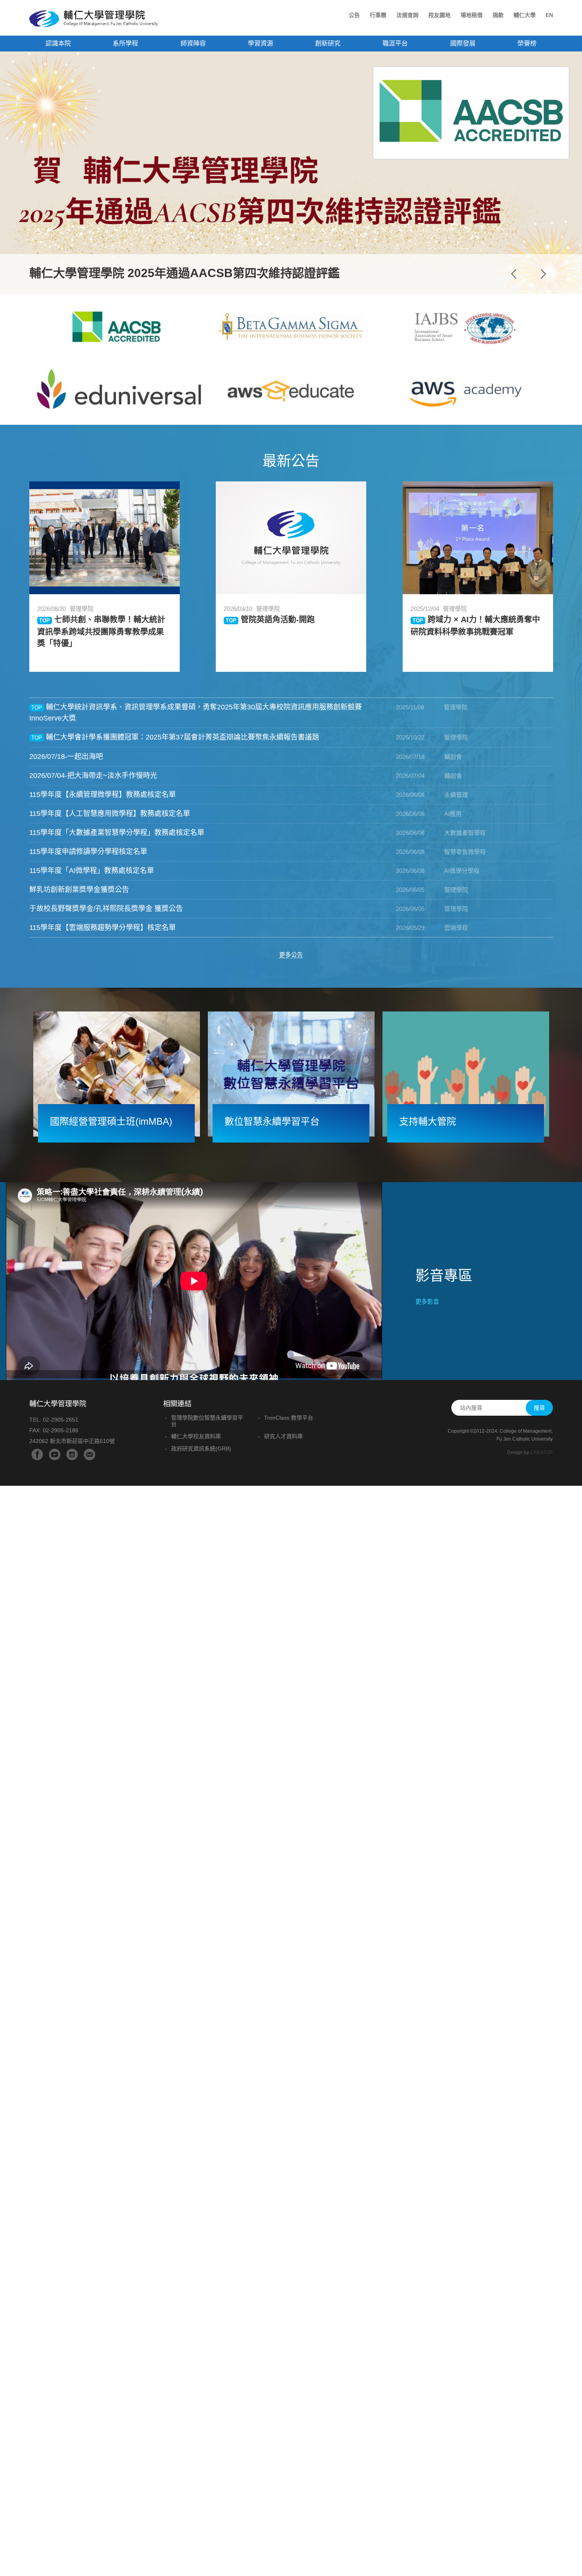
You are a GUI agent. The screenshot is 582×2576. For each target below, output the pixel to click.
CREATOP (541, 1452)
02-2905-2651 (61, 1420)
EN (549, 15)
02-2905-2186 (61, 1430)
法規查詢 (407, 15)
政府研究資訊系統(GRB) (201, 1449)
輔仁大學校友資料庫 (196, 1436)
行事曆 (378, 15)
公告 (354, 15)
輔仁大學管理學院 (94, 19)
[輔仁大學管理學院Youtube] (55, 1454)
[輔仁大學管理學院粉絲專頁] (37, 1454)
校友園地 (439, 15)
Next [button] (543, 274)
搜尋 (539, 1408)
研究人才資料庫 (283, 1436)
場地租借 (472, 15)
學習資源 (261, 43)
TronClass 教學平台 (289, 1418)
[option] (291, 173)
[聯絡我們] (89, 1454)
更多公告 (291, 955)
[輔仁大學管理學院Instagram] (72, 1454)
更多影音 (427, 1301)
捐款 (498, 15)
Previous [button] (514, 274)
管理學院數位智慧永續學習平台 (207, 1421)
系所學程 (126, 43)
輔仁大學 (525, 15)
